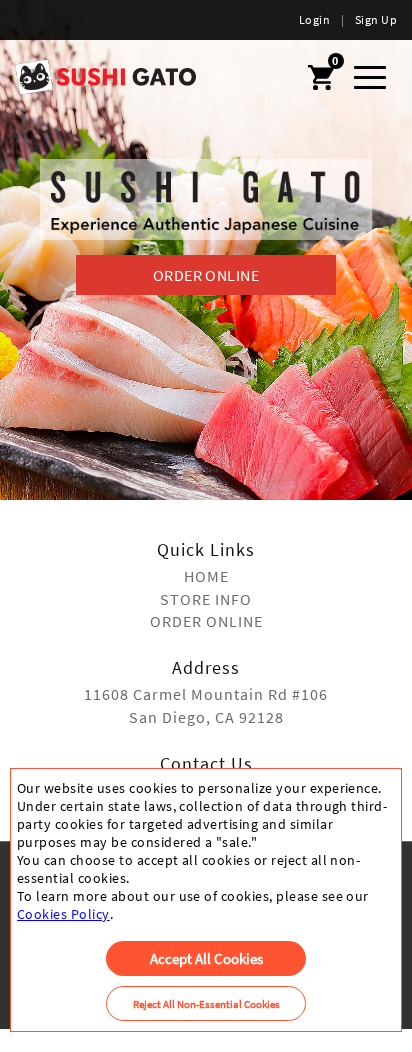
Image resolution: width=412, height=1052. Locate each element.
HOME (206, 576)
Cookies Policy (63, 914)
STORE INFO (206, 599)
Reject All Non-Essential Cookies (206, 1004)
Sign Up (376, 19)
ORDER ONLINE (206, 275)
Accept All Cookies (206, 958)
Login (314, 19)
